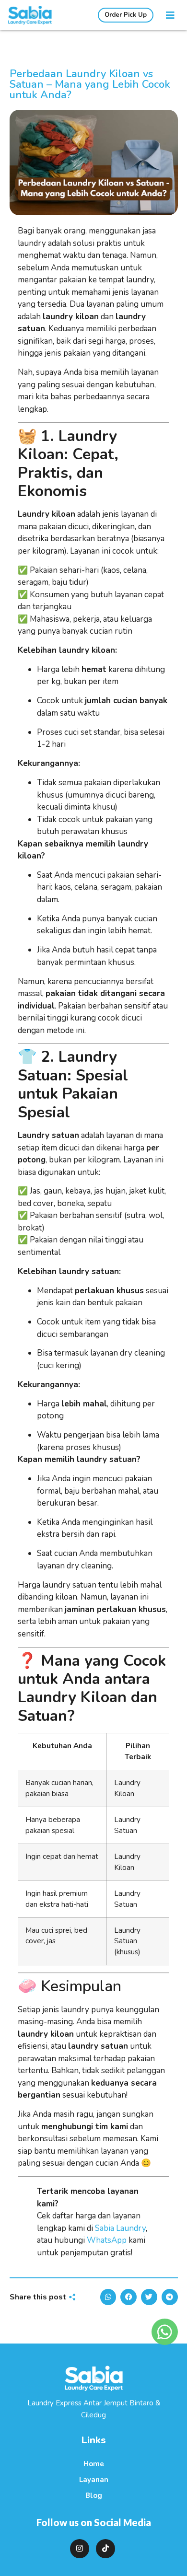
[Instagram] (80, 2549)
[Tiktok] (105, 2549)
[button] (170, 15)
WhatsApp (107, 2240)
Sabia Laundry (120, 2228)
